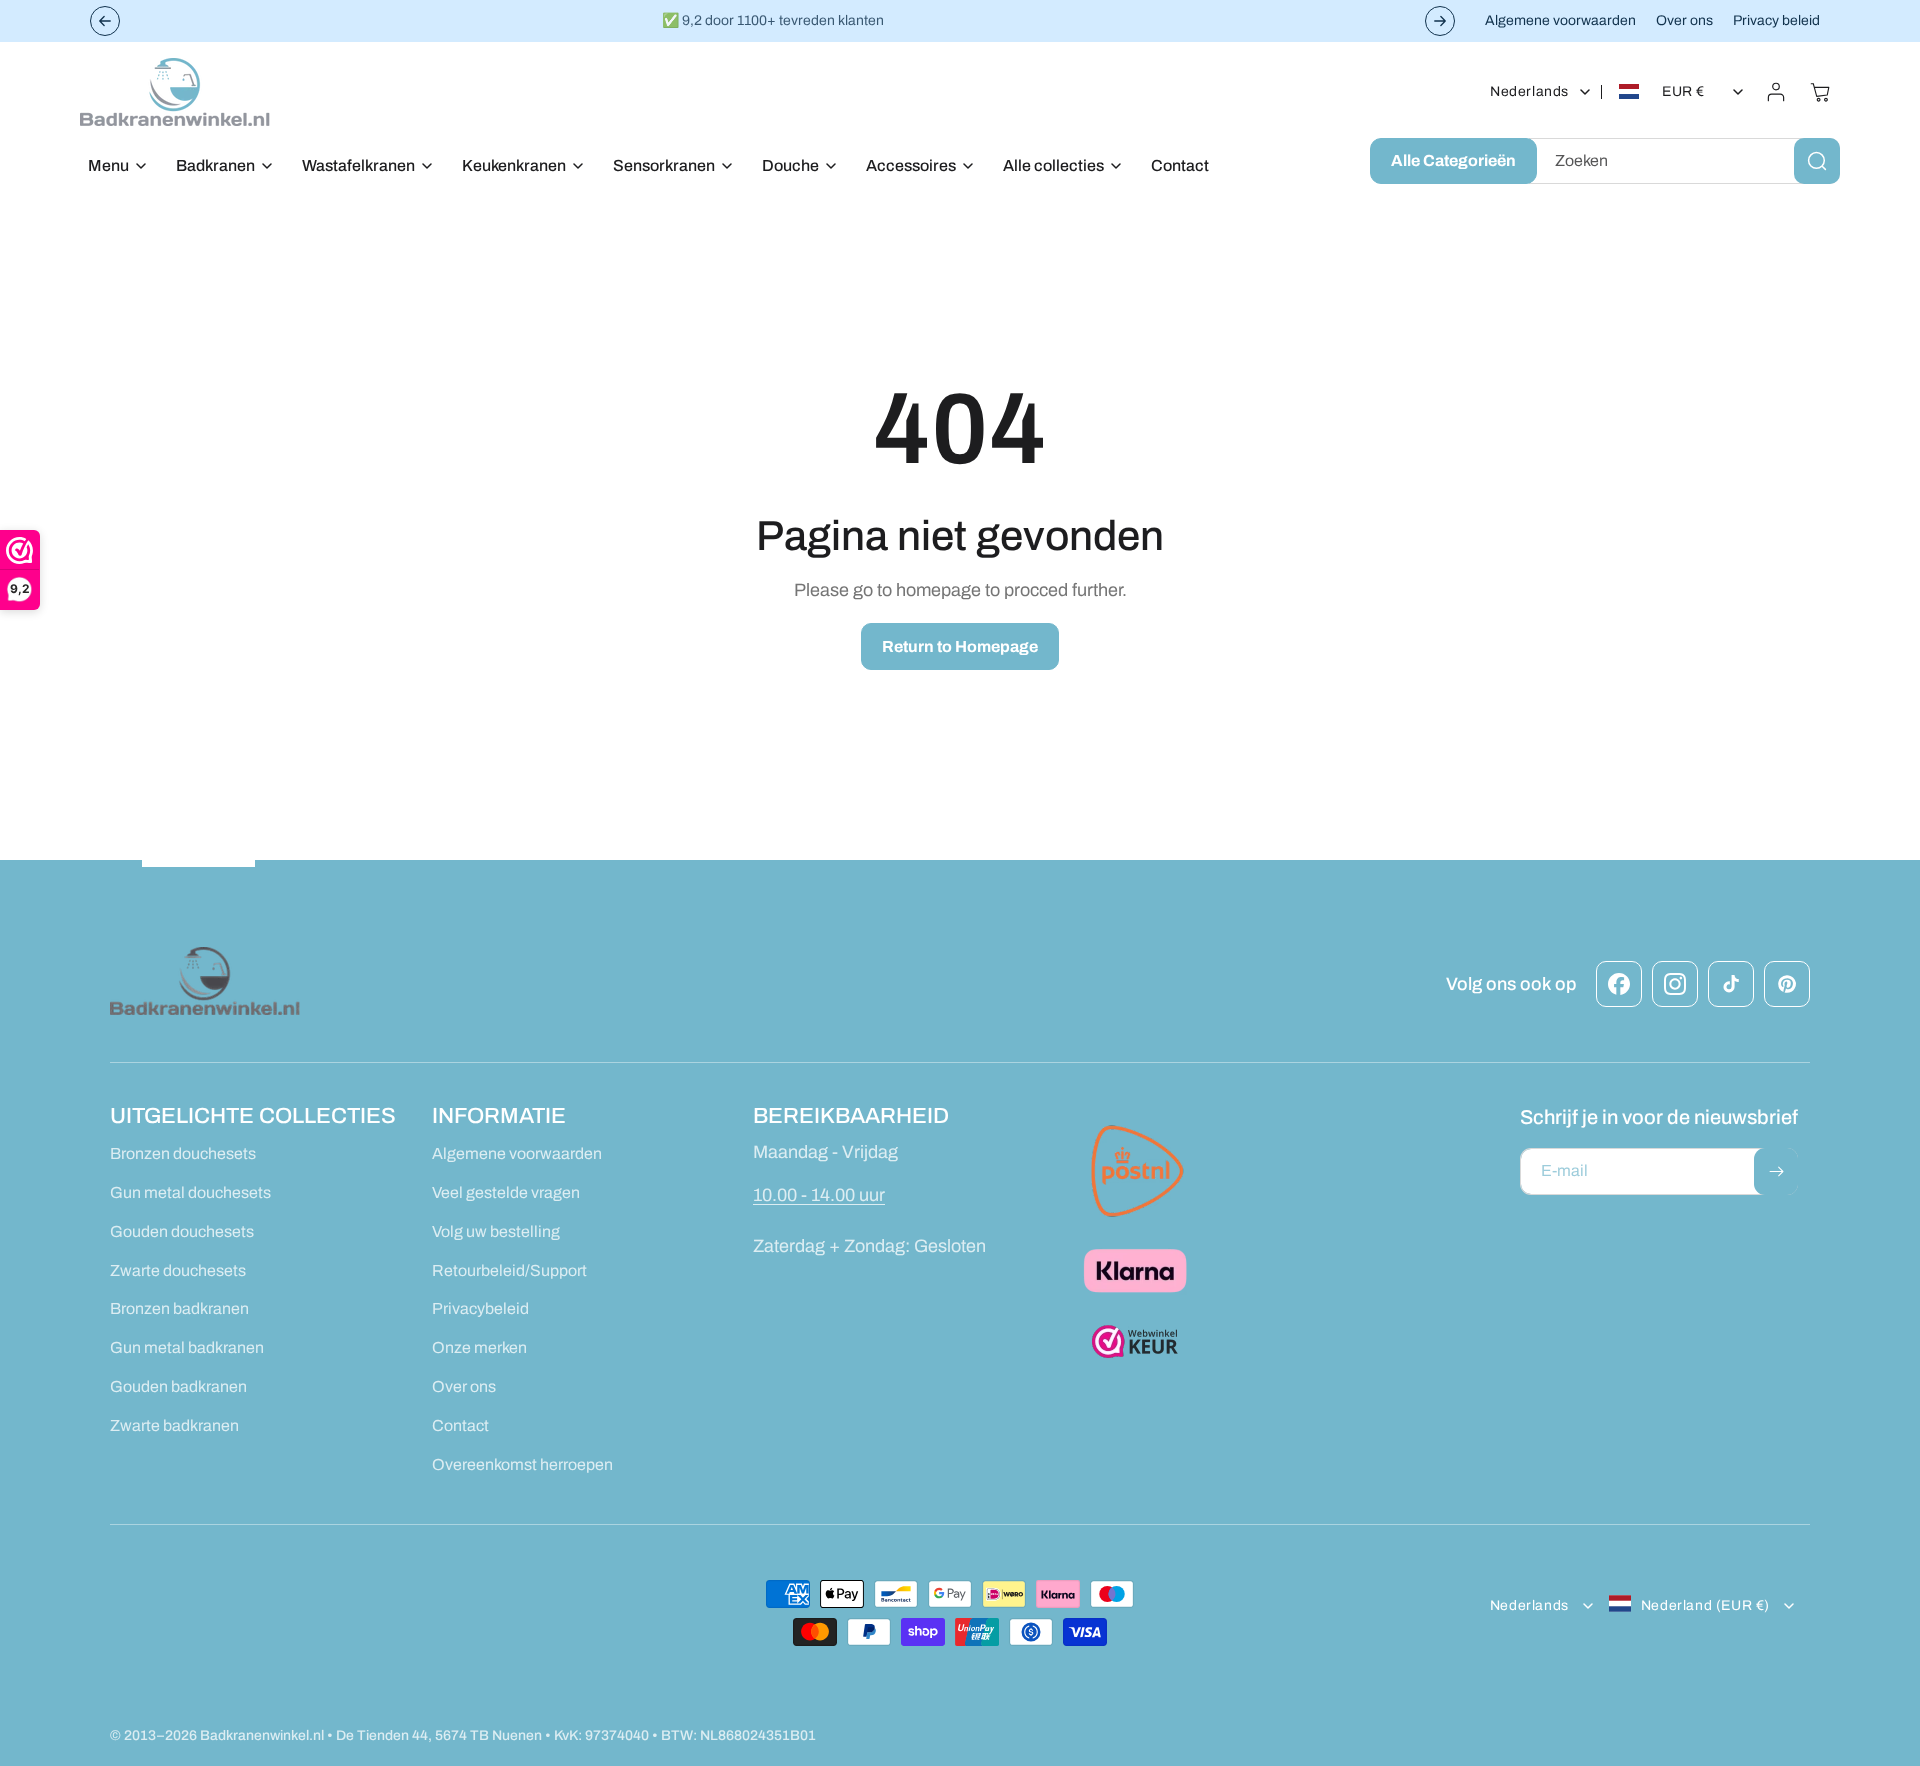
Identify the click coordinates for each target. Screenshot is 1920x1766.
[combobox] (1684, 161)
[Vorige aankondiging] (105, 21)
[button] (112, 166)
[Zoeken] (1817, 161)
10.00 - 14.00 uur (819, 1195)
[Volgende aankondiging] (1440, 21)
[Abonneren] (1776, 1171)
